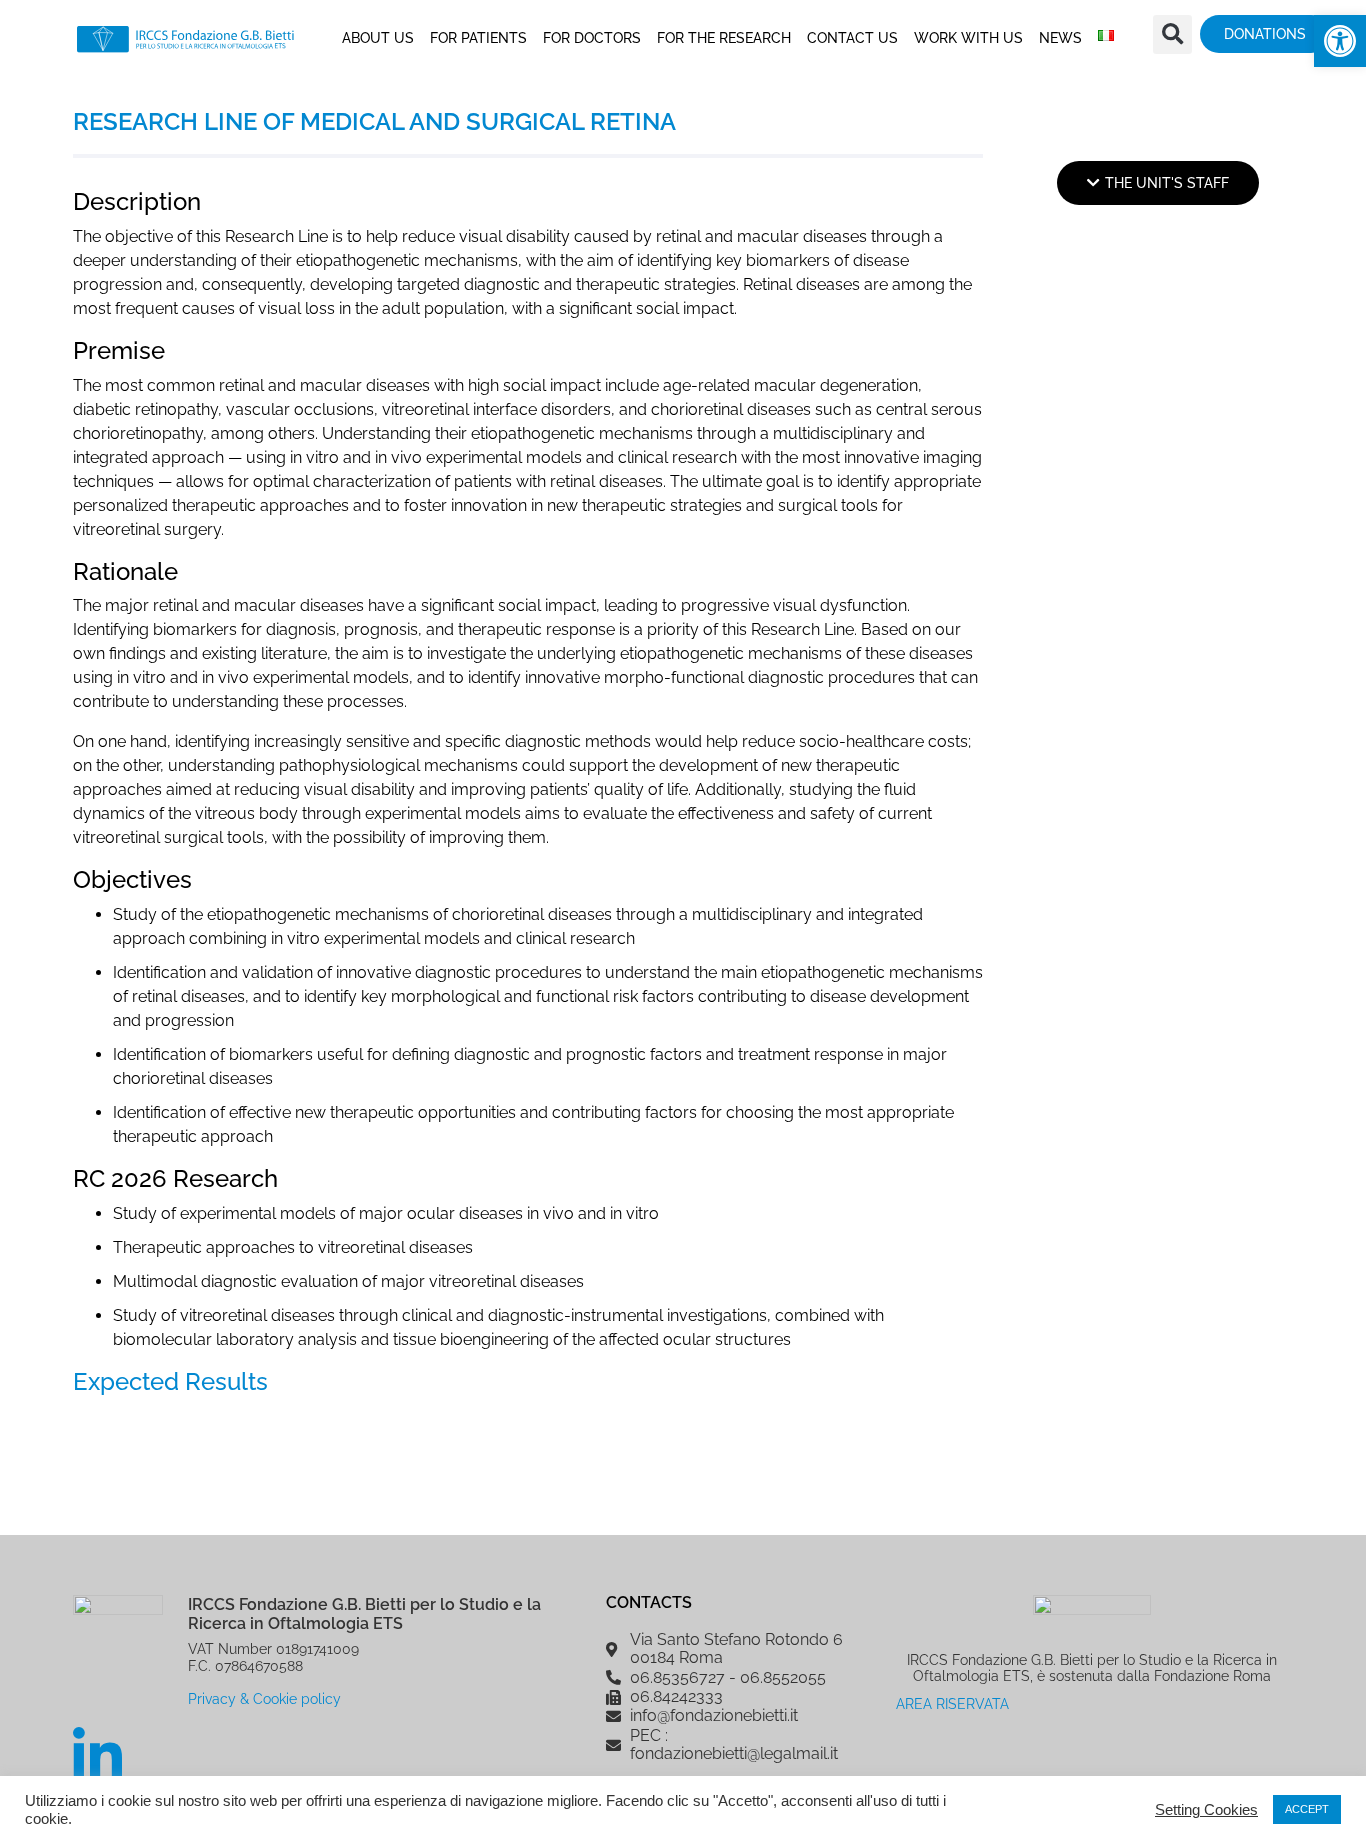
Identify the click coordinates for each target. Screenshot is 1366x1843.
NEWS (1060, 38)
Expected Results (170, 1381)
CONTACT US (852, 38)
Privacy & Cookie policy (264, 1698)
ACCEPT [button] (1307, 1809)
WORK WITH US (968, 38)
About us (378, 38)
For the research (724, 38)
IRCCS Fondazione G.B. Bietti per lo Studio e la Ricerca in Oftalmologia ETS (364, 1614)
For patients (478, 38)
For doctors (592, 38)
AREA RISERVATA (952, 1703)
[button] (1340, 41)
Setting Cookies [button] (1206, 1810)
